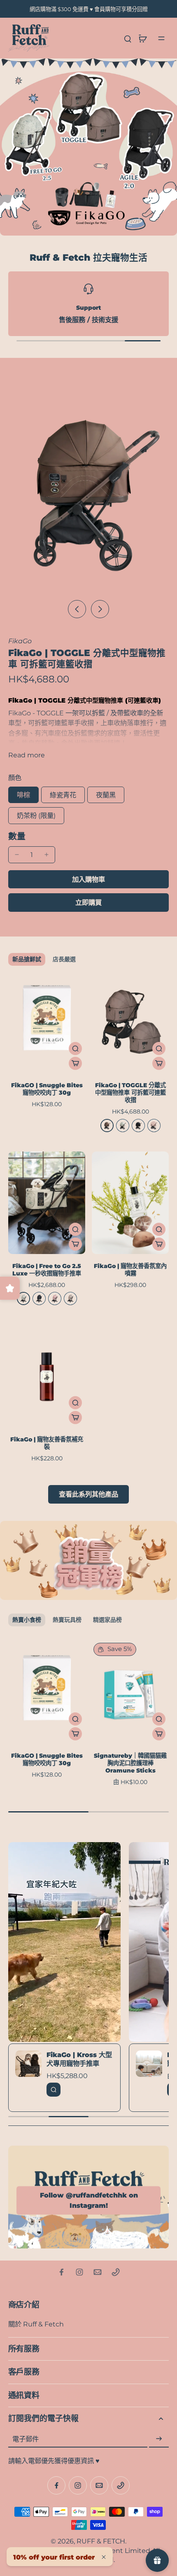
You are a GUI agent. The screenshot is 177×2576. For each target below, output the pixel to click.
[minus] (17, 855)
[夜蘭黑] (138, 1126)
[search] (128, 38)
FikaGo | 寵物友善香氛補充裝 (47, 1443)
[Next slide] (100, 609)
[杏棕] (70, 1299)
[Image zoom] (88, 488)
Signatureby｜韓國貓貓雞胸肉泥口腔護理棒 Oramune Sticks (130, 1763)
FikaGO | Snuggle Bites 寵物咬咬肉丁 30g (47, 1089)
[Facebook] (61, 2272)
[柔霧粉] (55, 1299)
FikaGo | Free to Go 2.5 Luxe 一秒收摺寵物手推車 (47, 1270)
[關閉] (104, 2557)
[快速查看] (75, 1049)
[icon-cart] (142, 38)
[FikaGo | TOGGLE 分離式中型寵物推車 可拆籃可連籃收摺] (130, 1022)
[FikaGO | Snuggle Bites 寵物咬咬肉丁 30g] (47, 1022)
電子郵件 (26, 2439)
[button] (88, 879)
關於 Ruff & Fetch (36, 2324)
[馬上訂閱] (159, 2439)
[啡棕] (107, 1126)
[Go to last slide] (77, 609)
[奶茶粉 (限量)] (154, 1126)
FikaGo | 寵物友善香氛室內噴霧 (130, 1270)
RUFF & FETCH (101, 2541)
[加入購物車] (75, 1063)
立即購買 (88, 902)
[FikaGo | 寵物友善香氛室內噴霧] (130, 1203)
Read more (27, 755)
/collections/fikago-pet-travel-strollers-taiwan (74, 63)
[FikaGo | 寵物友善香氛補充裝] (47, 1376)
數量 (17, 836)
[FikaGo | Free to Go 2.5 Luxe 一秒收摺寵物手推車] (47, 1203)
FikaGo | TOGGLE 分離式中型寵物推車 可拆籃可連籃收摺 (130, 1093)
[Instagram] (79, 2272)
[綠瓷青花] (123, 1126)
